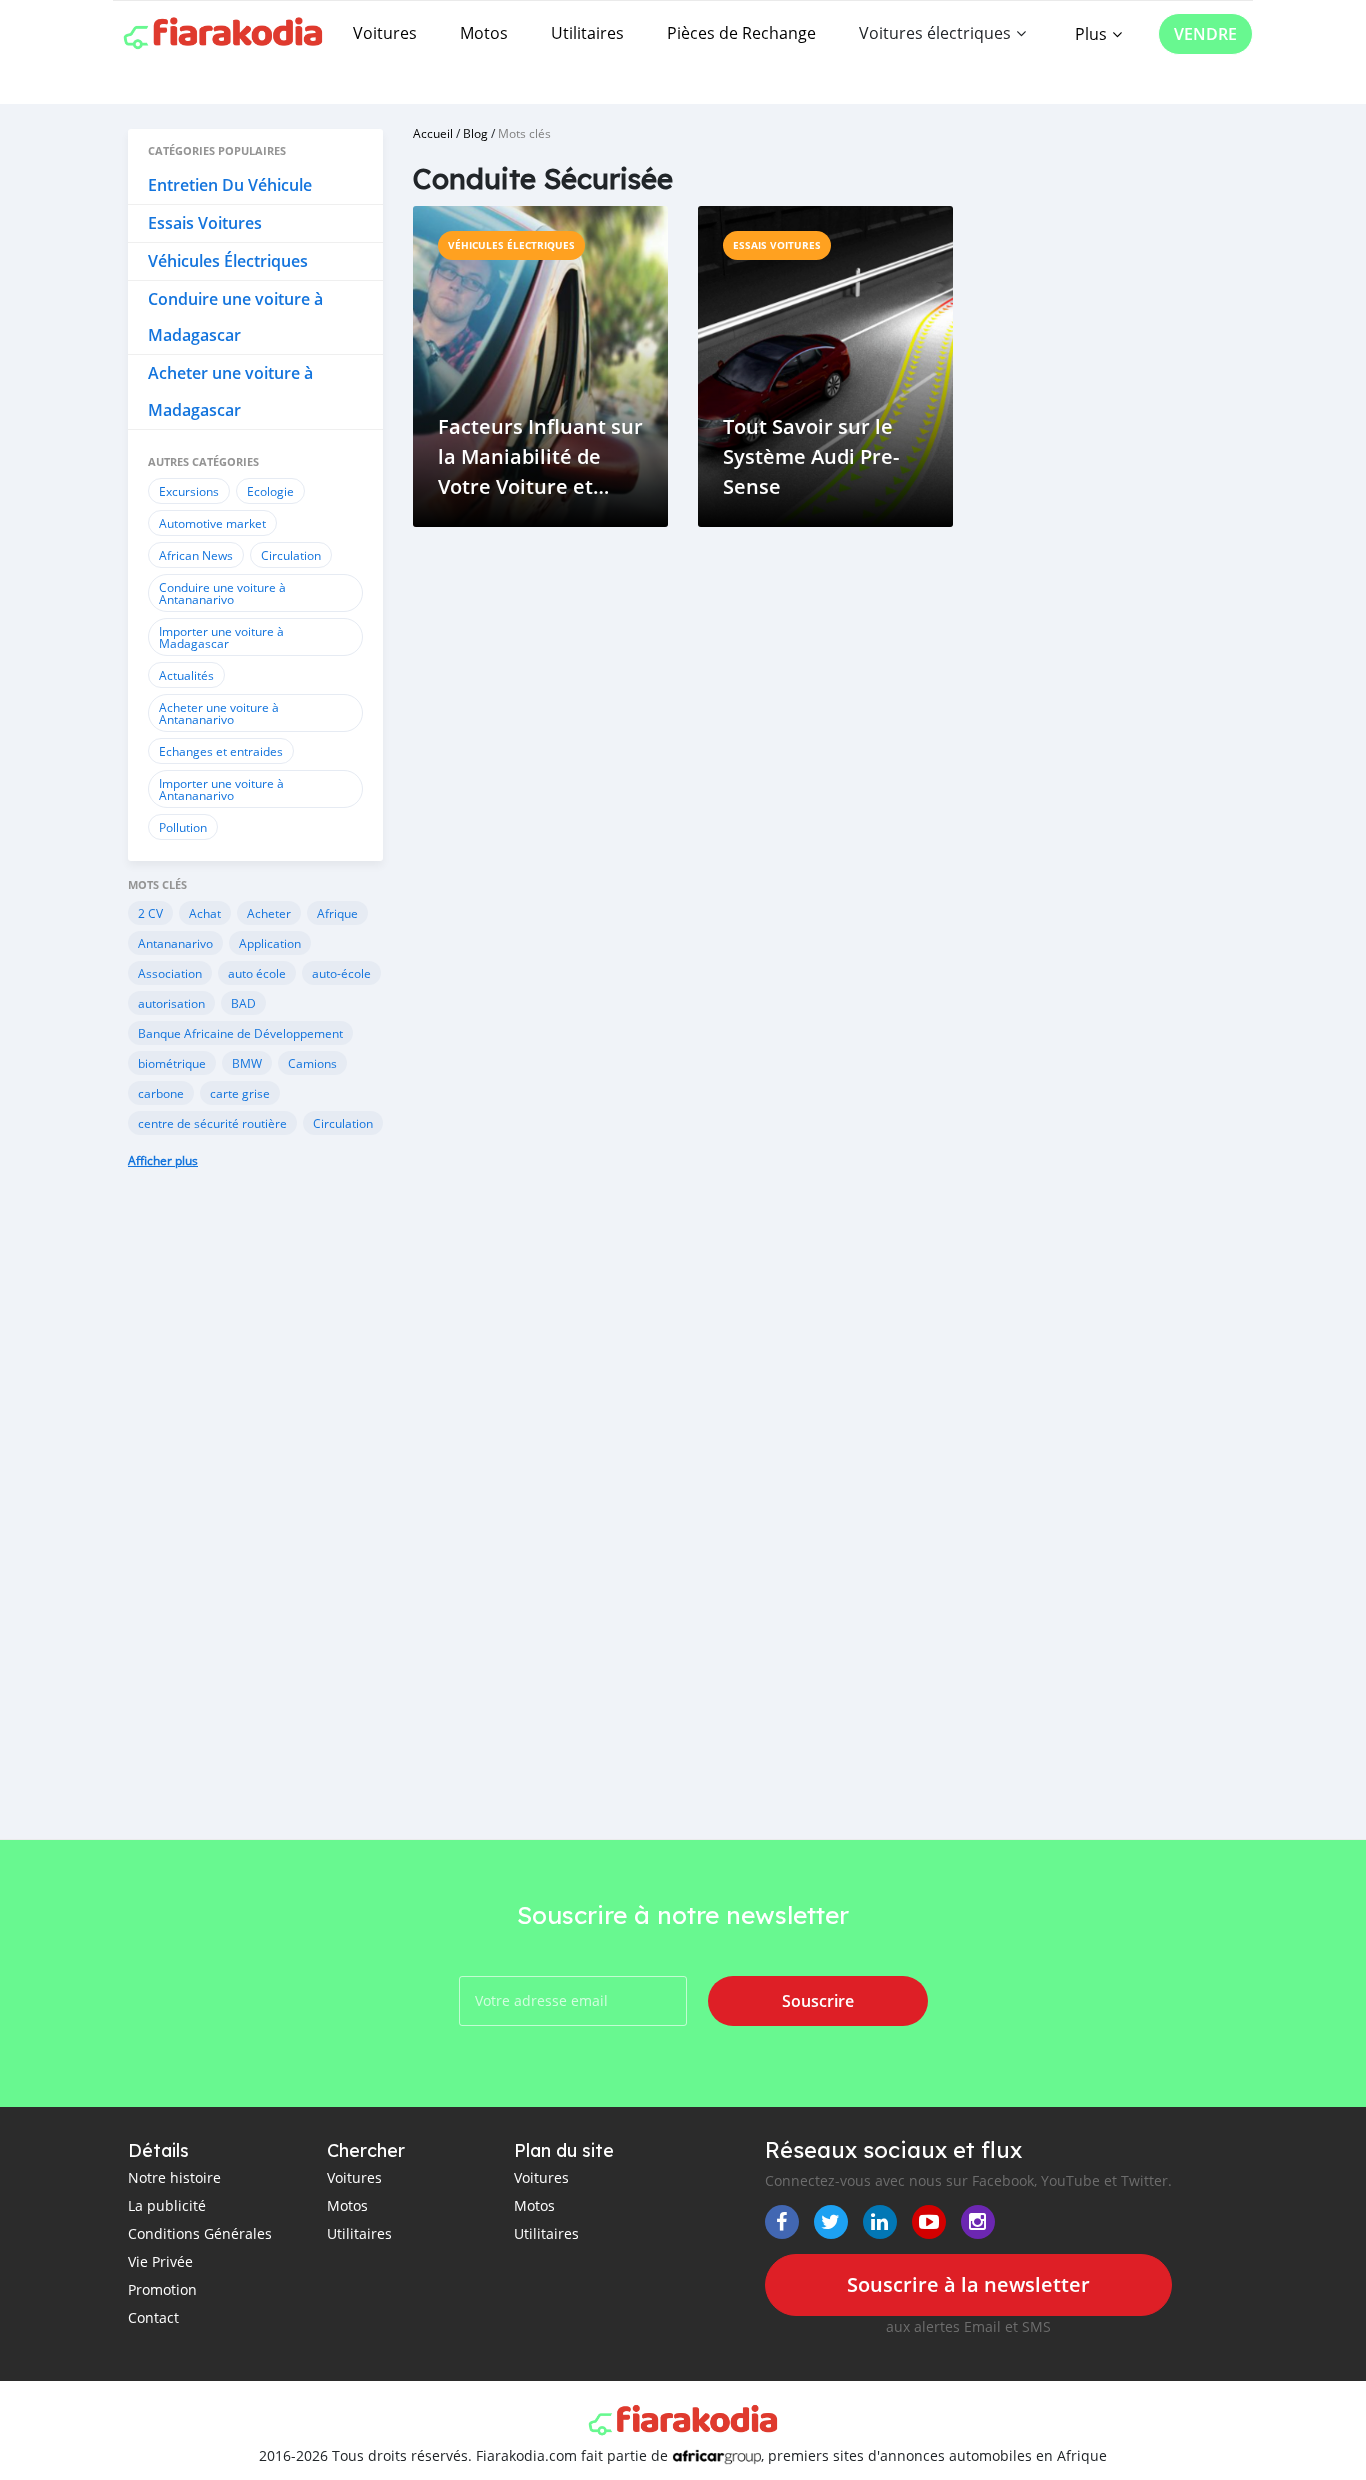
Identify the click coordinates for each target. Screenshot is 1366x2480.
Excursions (189, 491)
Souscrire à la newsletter (968, 2284)
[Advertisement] (255, 1519)
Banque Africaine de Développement (240, 1033)
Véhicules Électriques (228, 261)
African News (196, 555)
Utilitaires (587, 33)
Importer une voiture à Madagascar (221, 637)
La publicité (167, 2205)
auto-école (341, 973)
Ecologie (270, 491)
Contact (153, 2317)
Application (270, 943)
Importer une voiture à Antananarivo (221, 789)
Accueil (433, 133)
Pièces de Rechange (741, 33)
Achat (205, 913)
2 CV (150, 913)
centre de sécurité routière (212, 1123)
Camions (312, 1063)
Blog (475, 133)
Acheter (269, 913)
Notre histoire (174, 2177)
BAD (243, 1003)
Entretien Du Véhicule (230, 185)
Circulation (291, 555)
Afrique (337, 913)
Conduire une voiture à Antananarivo (222, 593)
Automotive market (212, 523)
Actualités (186, 675)
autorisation (171, 1003)
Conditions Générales (200, 2233)
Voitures (385, 33)
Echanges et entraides (221, 751)
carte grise (240, 1093)
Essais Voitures (205, 223)
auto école (257, 973)
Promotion (162, 2289)
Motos (484, 33)
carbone (161, 1093)
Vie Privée (160, 2261)
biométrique (172, 1063)
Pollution (183, 827)
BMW (247, 1063)
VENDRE (1205, 34)
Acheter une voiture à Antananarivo (219, 713)
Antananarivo (175, 943)
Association (170, 973)
